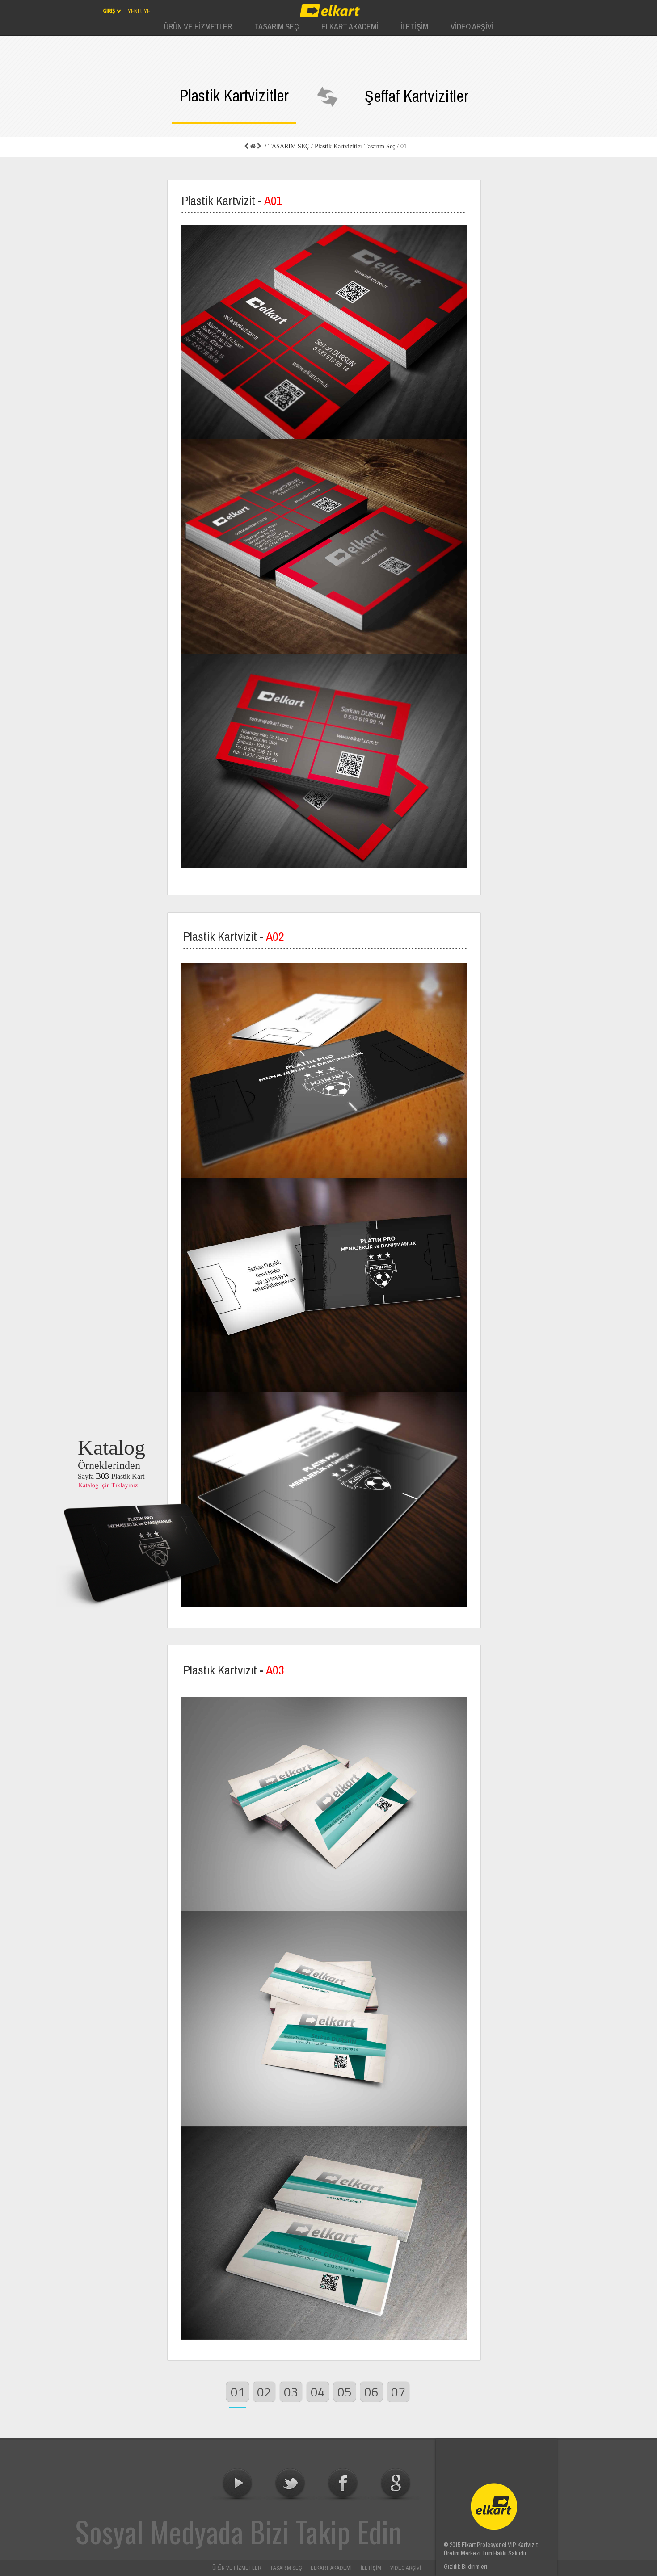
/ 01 (401, 146)
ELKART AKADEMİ (331, 2568)
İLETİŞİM (371, 2568)
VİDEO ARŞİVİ (406, 2568)
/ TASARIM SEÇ (286, 146)
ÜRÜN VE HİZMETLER (237, 2568)
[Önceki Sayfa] (246, 147)
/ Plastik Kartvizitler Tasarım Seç (352, 146)
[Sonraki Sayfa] (259, 147)
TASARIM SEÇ (286, 2568)
